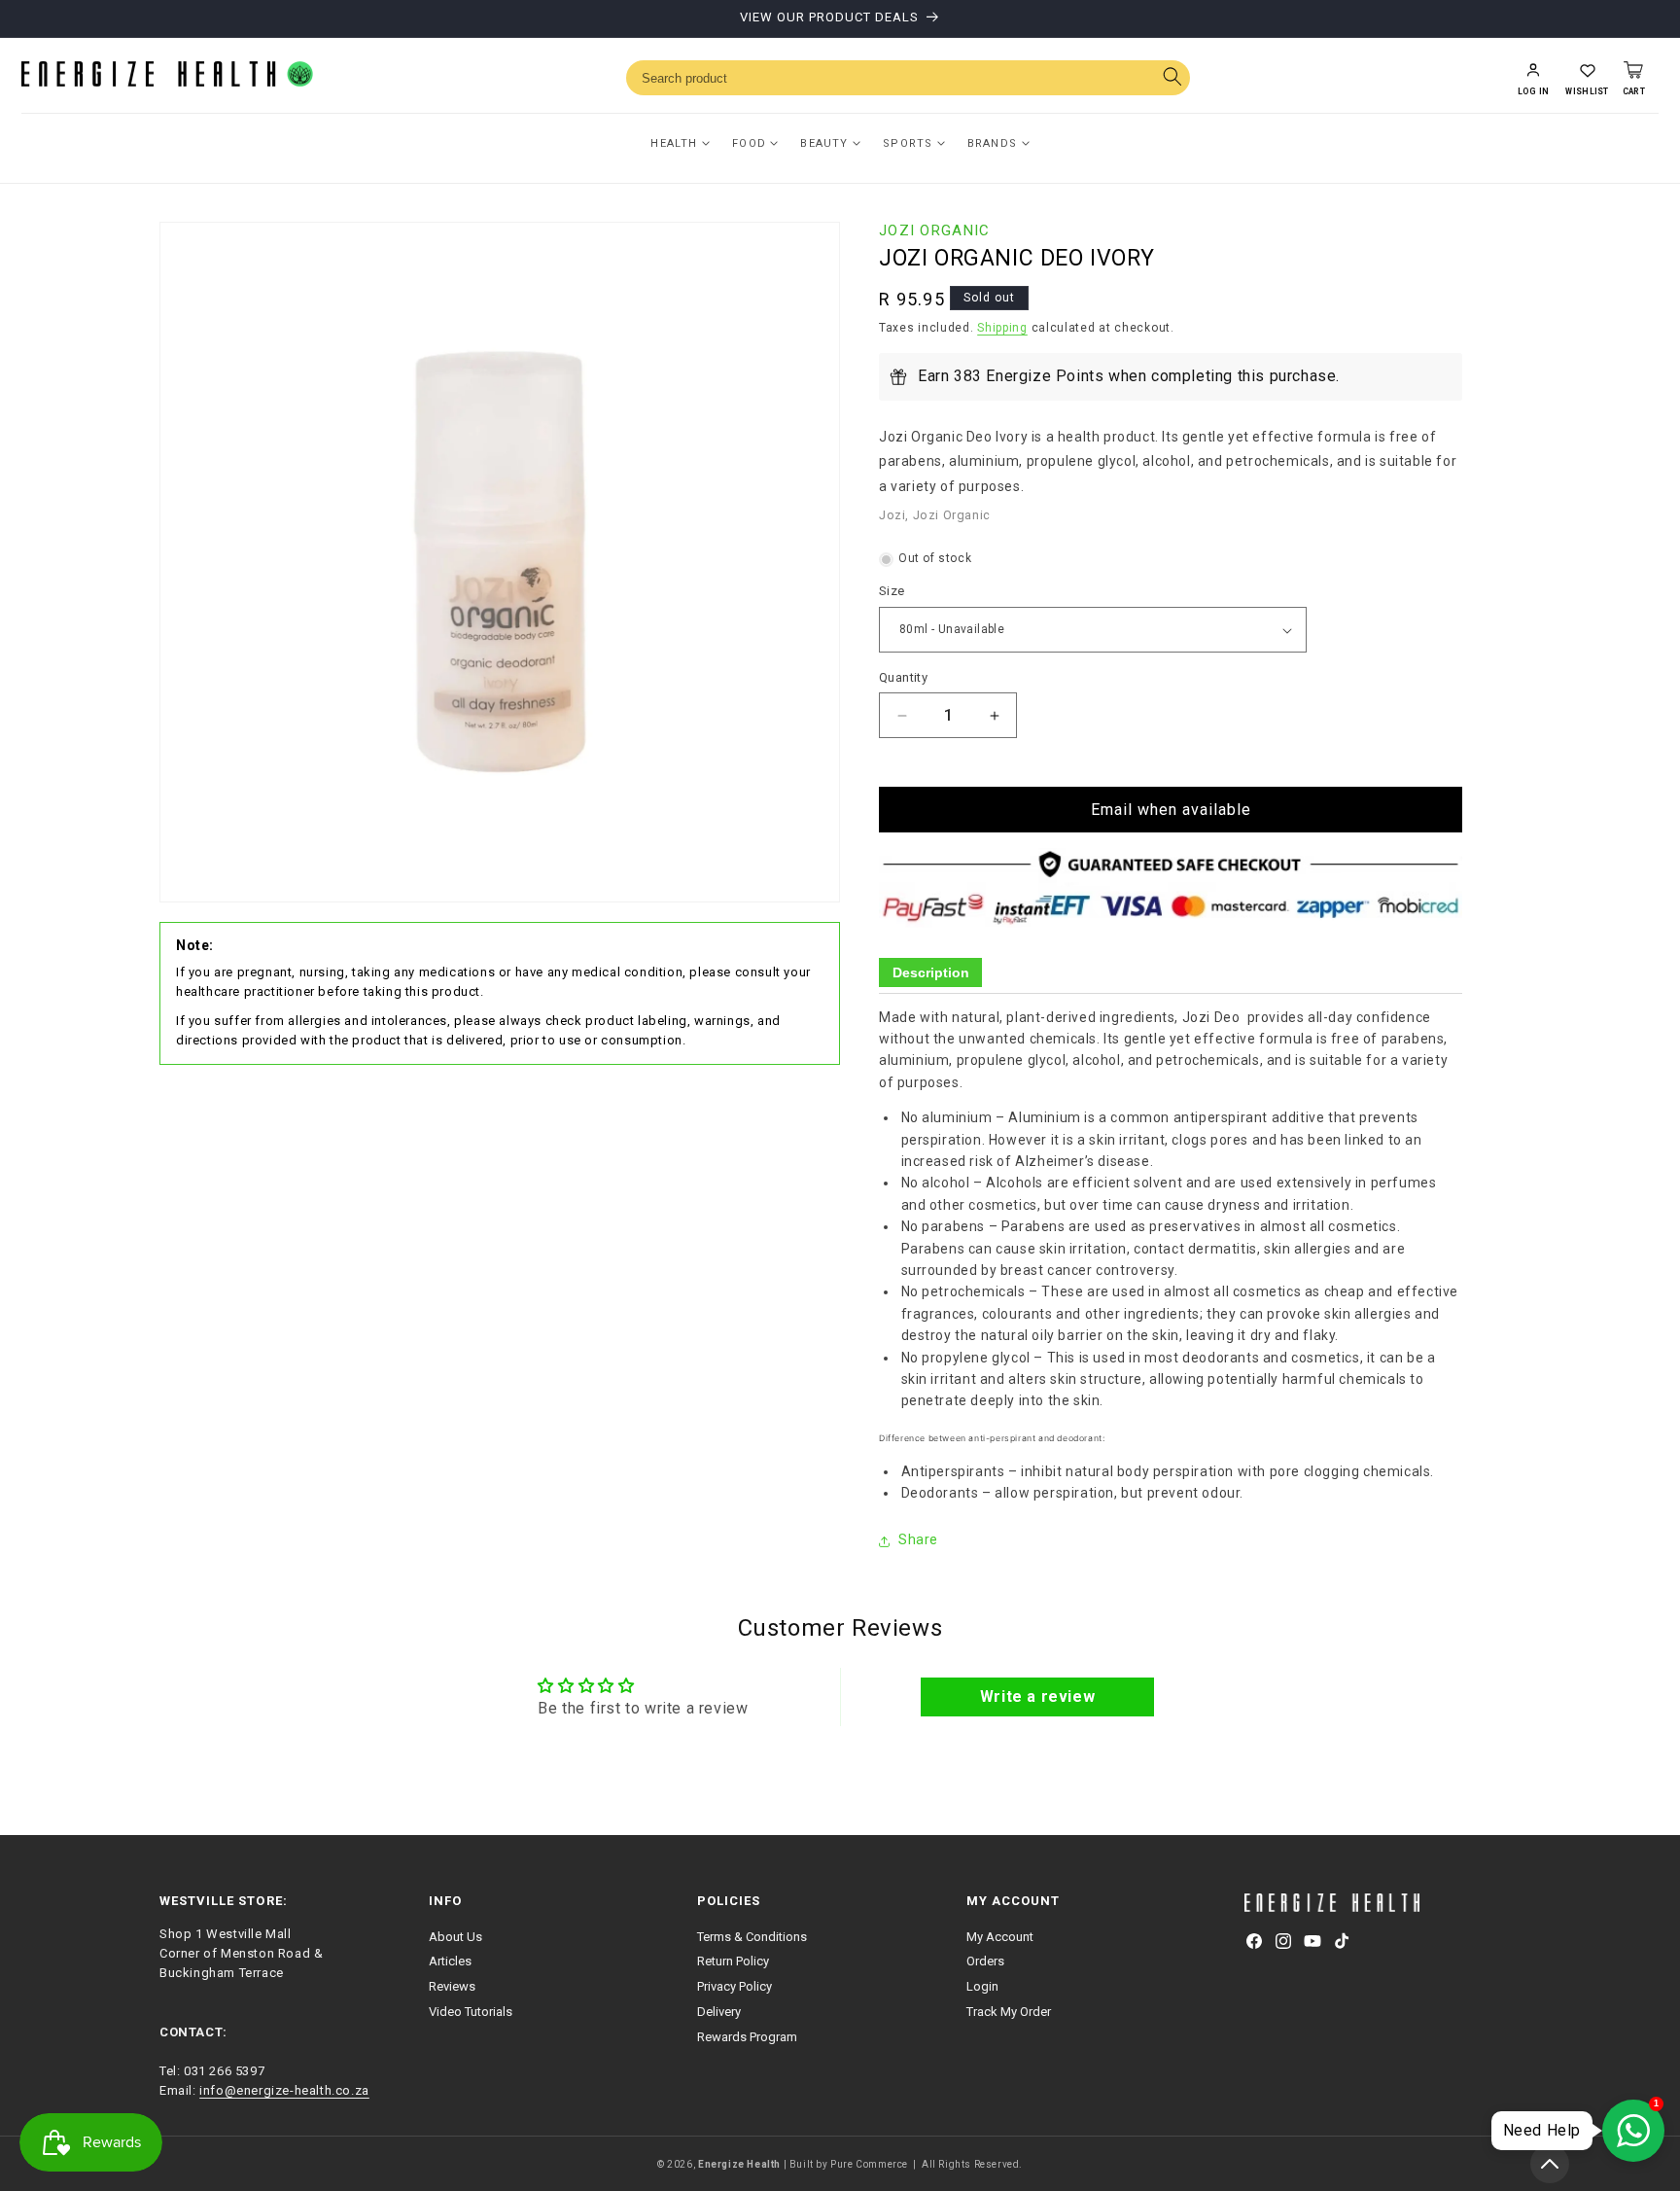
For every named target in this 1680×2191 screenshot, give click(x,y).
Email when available (1171, 811)
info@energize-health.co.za (284, 2090)
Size (892, 592)
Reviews (452, 1986)
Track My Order (1009, 2012)
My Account (1000, 1936)
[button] (1587, 78)
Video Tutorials (471, 2012)
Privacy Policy (735, 1986)
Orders (985, 1961)
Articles (450, 1961)
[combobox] (908, 78)
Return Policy (733, 1961)
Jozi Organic (935, 230)
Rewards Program (747, 2037)
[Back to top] (1550, 2164)
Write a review (1037, 1696)
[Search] (1172, 78)
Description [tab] (931, 973)
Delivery (719, 2012)
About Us (455, 1936)
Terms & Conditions (752, 1936)
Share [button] (918, 1540)
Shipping (1002, 329)
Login (982, 1986)
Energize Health (739, 2164)
